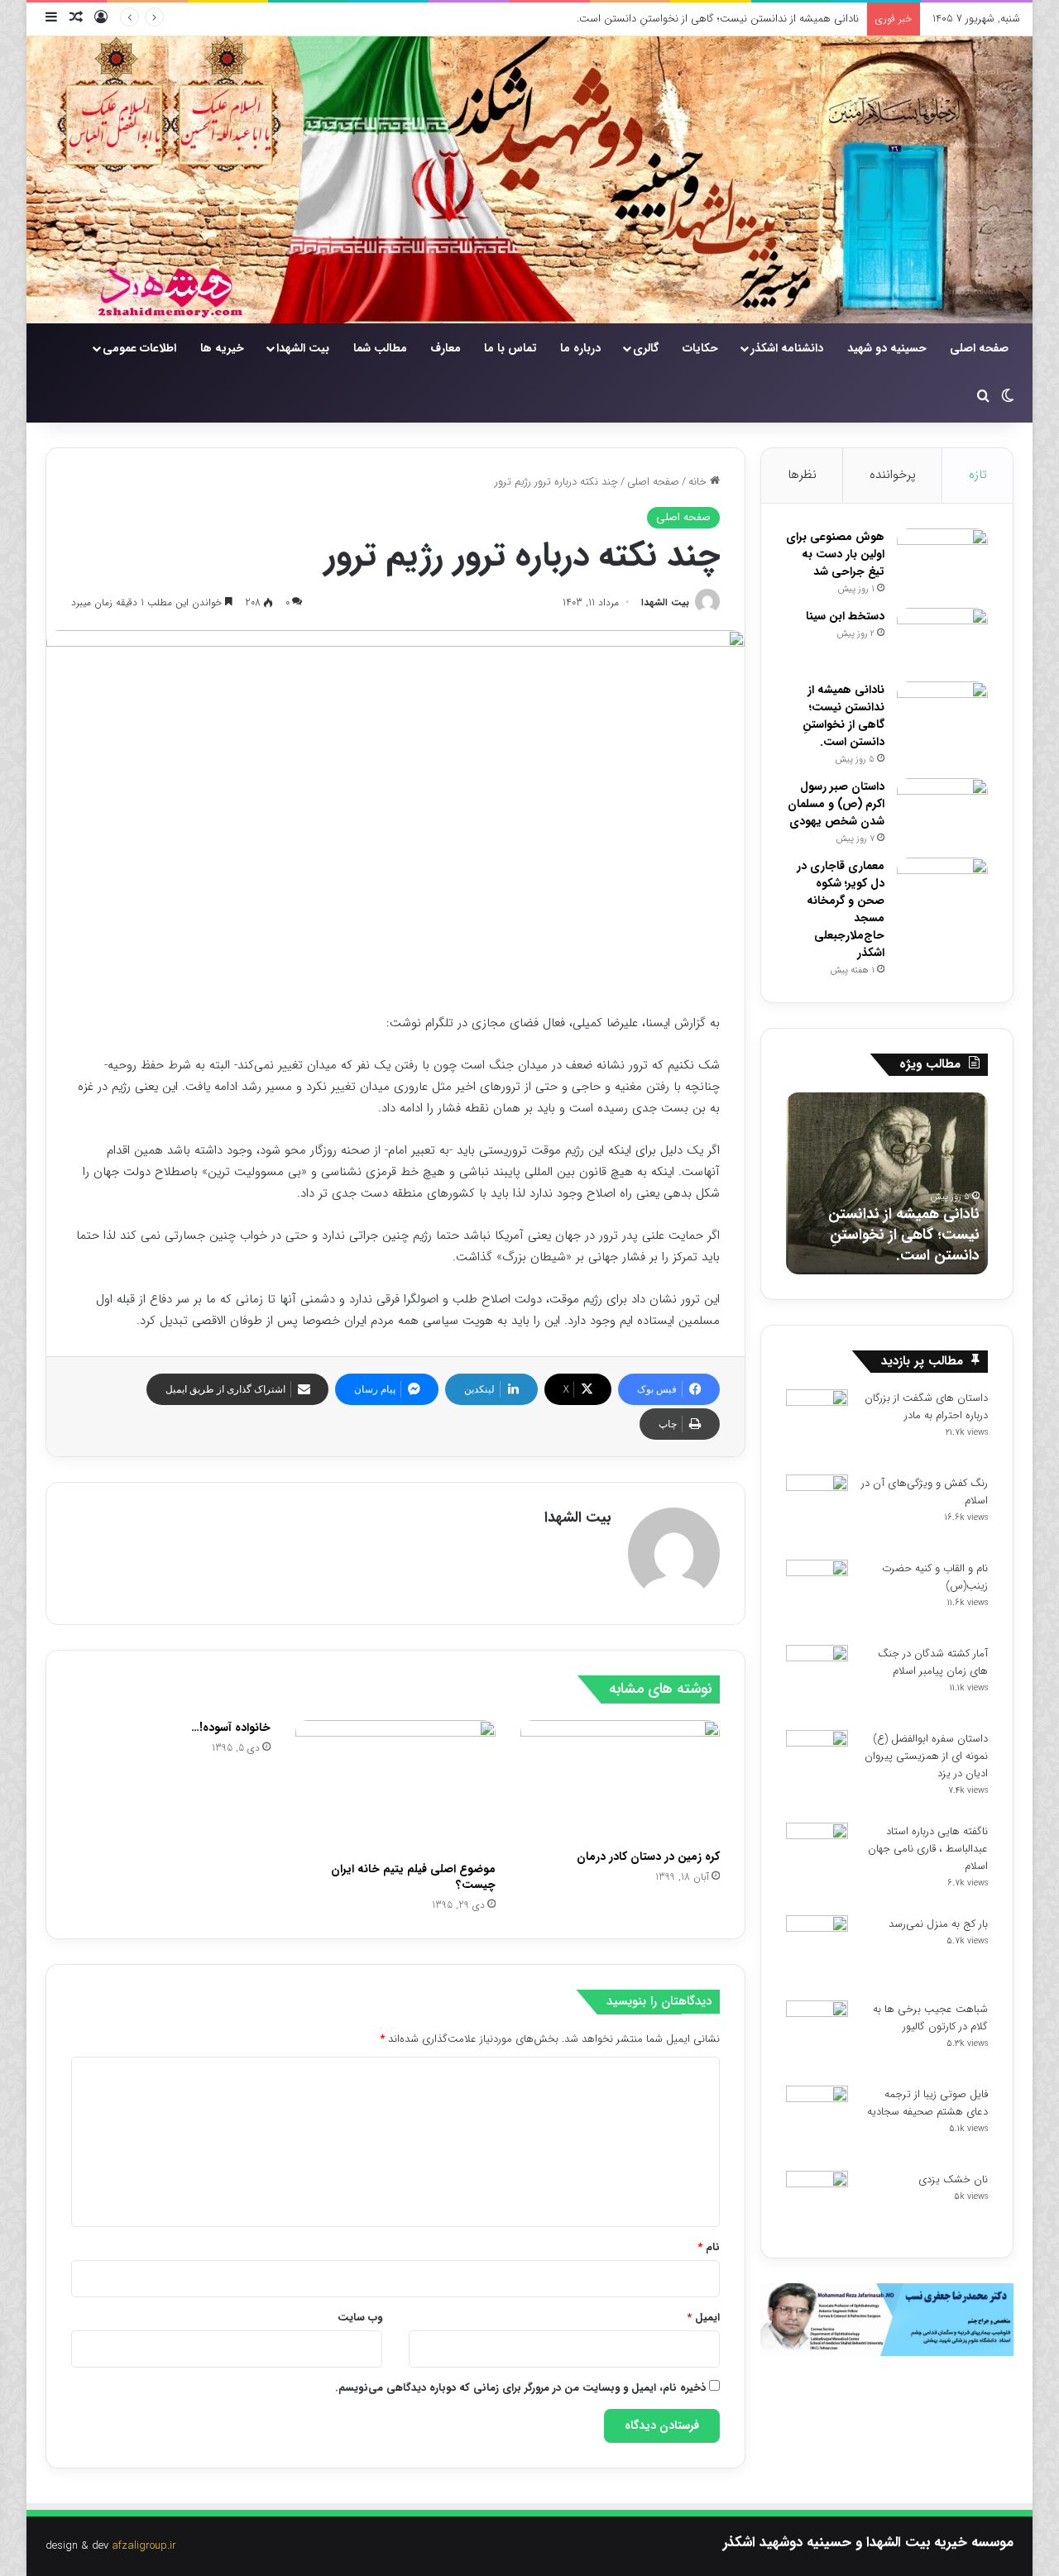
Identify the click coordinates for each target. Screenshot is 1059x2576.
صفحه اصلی (979, 348)
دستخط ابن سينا (845, 616)
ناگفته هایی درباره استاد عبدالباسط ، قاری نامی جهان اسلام (928, 1849)
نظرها (802, 475)
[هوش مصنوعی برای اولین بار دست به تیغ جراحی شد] (942, 559)
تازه (978, 475)
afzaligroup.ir (144, 2546)
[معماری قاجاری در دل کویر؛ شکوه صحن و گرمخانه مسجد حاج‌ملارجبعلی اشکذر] (942, 889)
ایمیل (703, 2318)
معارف (446, 348)
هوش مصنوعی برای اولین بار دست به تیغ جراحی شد (835, 554)
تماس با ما (510, 348)
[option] (887, 1183)
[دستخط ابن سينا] (942, 639)
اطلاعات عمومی (139, 348)
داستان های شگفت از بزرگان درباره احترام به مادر (926, 1407)
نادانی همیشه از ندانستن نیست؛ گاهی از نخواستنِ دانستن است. (718, 19)
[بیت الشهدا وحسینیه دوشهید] (529, 180)
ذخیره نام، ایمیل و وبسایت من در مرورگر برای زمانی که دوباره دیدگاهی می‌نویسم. (520, 2388)
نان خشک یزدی (953, 2179)
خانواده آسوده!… (231, 1728)
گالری (646, 348)
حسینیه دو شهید (887, 348)
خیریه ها (222, 348)
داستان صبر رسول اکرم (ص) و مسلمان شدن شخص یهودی (836, 804)
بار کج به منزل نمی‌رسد (938, 1924)
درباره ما (580, 348)
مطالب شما (380, 348)
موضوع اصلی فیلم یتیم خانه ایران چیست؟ (413, 1877)
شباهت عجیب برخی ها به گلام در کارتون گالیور (930, 2018)
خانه (699, 482)
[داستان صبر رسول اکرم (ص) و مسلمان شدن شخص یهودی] (942, 809)
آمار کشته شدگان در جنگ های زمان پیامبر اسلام (933, 1662)
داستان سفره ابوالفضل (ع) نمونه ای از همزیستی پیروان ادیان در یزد (926, 1756)
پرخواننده (893, 475)
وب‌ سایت (360, 2318)
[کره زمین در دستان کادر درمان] (620, 1781)
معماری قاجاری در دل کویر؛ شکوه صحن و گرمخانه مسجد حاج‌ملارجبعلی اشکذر (841, 909)
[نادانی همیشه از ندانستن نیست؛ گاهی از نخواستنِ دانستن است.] (942, 712)
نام (709, 2247)
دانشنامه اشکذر (787, 348)
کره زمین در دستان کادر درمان (648, 1857)
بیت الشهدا (303, 348)
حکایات (700, 348)
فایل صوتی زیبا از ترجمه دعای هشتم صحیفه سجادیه (927, 2103)
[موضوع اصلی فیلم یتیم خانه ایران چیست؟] (395, 1787)
